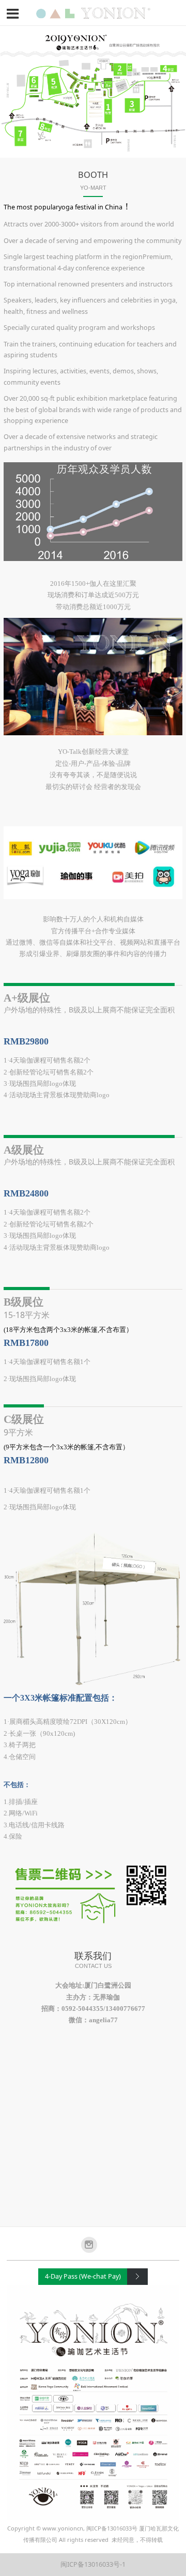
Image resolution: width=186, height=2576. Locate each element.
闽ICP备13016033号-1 (93, 2564)
